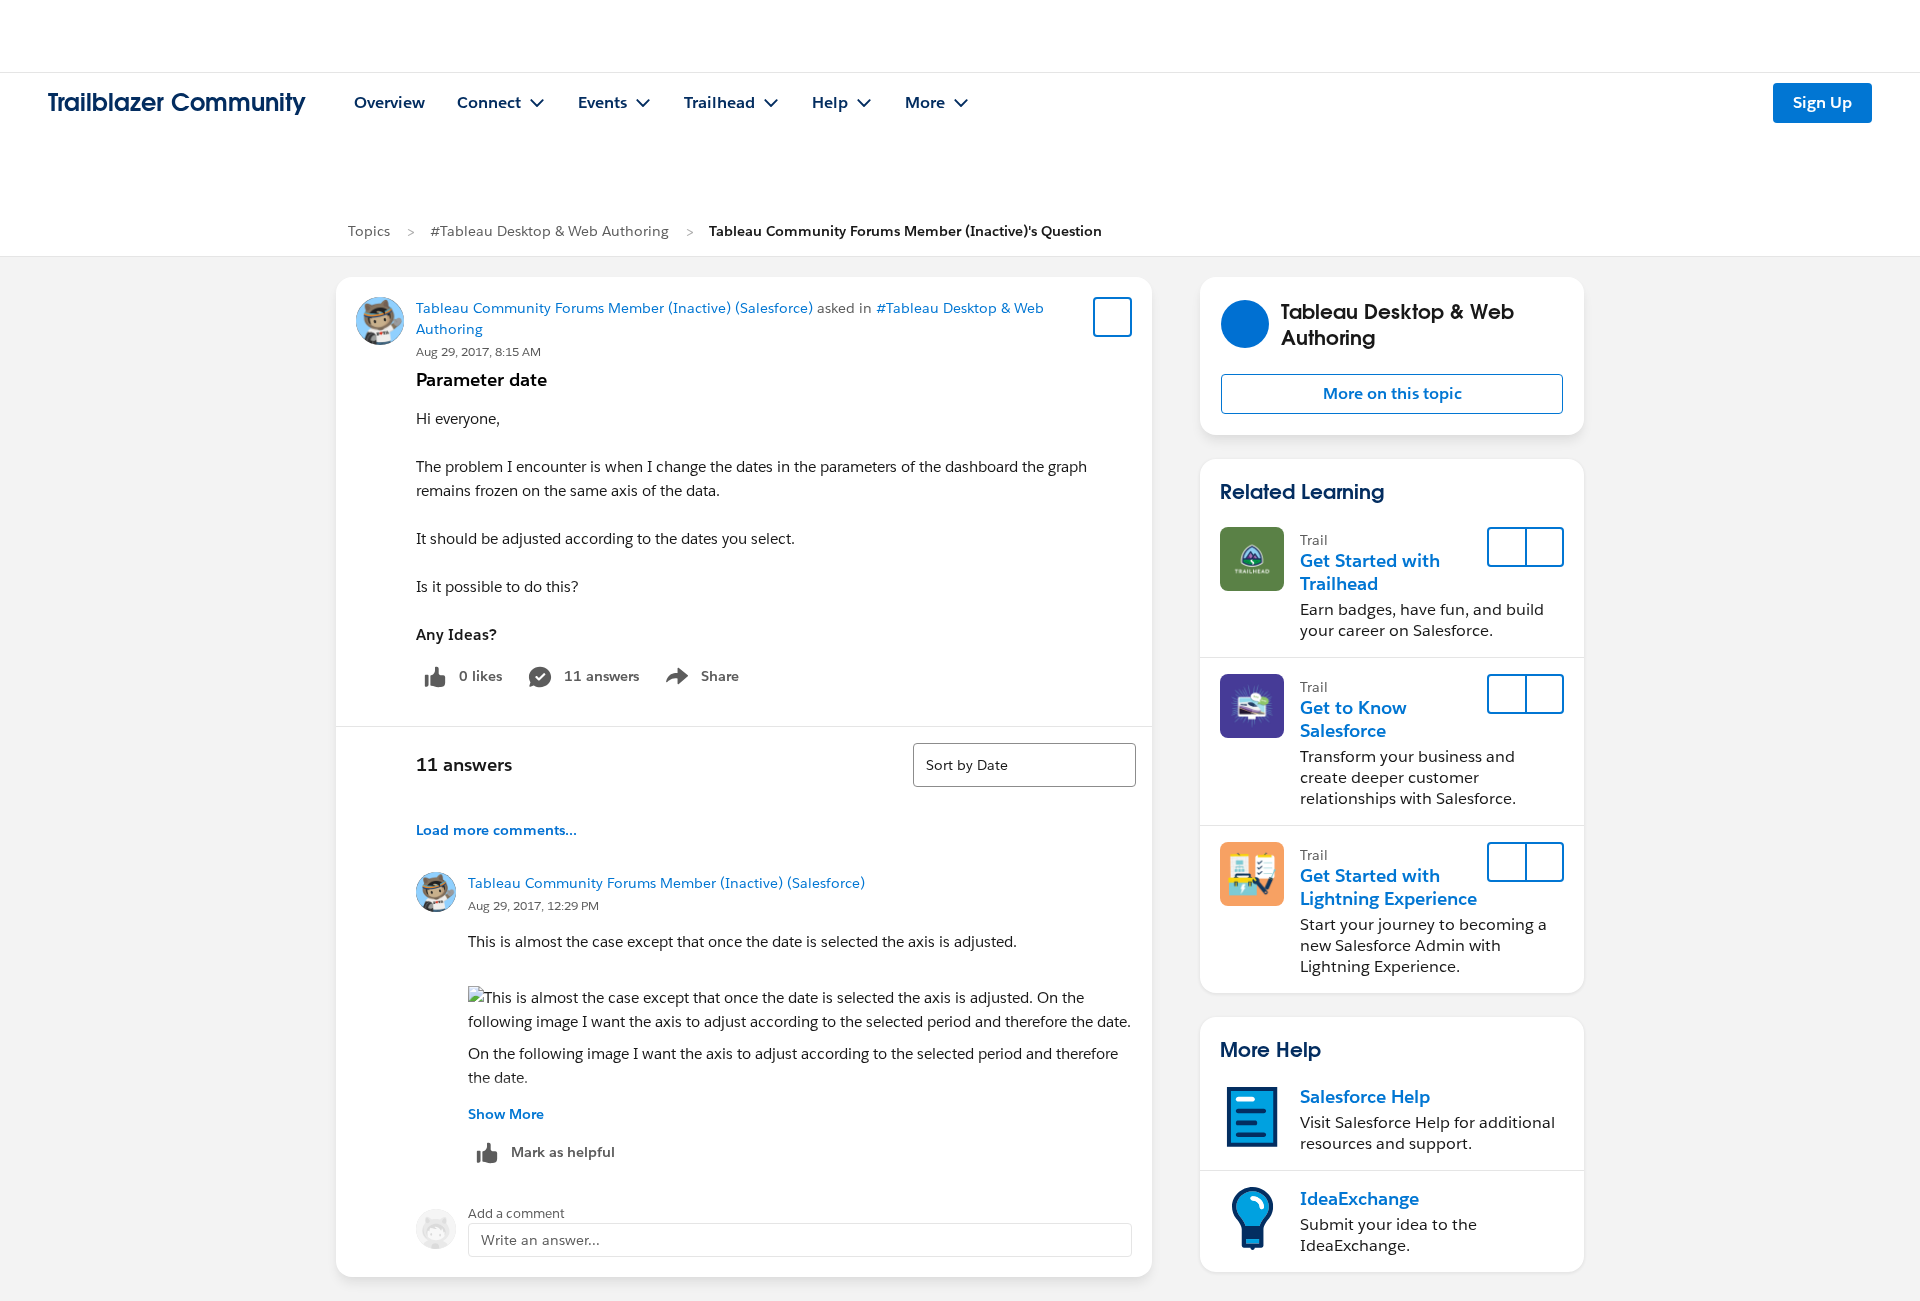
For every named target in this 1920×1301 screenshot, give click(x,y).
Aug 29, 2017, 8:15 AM (478, 351)
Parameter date (481, 379)
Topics (369, 231)
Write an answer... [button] (540, 1240)
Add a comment (516, 1213)
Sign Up (1822, 102)
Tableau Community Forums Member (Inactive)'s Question (905, 231)
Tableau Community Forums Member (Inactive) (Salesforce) (614, 308)
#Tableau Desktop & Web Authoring (549, 231)
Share (699, 680)
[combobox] (1024, 765)
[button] (1392, 394)
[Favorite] (1113, 317)
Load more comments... (496, 830)
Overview (389, 102)
